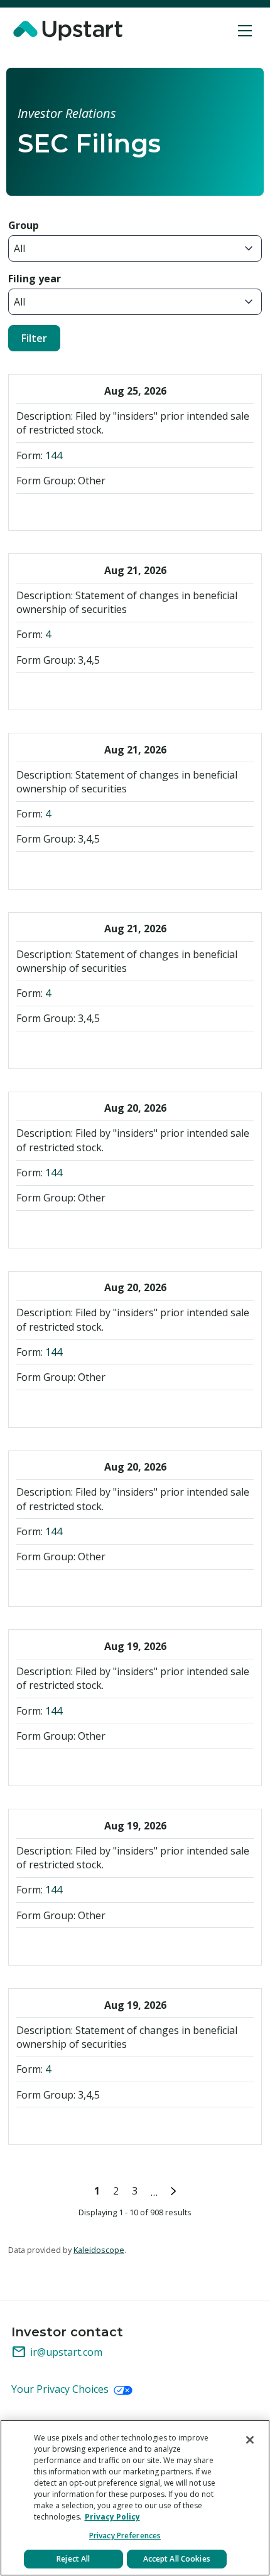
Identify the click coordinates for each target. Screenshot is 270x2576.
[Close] (250, 2440)
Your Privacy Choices (61, 2389)
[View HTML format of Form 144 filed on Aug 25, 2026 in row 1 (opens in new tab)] (95, 510)
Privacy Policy (112, 2517)
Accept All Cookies (177, 2559)
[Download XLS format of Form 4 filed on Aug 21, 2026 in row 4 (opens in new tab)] (73, 1048)
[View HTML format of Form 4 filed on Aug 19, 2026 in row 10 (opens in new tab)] (95, 2124)
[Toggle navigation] (245, 31)
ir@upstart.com (57, 2352)
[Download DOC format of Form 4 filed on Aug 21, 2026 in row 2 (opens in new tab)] (50, 689)
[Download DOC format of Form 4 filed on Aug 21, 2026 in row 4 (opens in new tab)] (50, 1048)
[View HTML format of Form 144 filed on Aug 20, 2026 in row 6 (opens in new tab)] (95, 1407)
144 (54, 455)
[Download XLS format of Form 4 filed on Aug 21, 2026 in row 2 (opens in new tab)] (73, 689)
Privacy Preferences (125, 2536)
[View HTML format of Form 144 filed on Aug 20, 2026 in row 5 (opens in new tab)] (95, 1227)
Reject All (73, 2559)
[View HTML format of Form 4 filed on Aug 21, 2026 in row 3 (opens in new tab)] (95, 869)
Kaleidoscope (99, 2250)
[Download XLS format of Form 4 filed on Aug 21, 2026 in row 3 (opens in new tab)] (73, 869)
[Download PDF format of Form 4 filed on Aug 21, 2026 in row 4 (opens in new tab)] (28, 1048)
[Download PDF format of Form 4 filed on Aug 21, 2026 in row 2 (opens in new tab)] (28, 689)
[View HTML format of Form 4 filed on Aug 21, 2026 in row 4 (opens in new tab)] (95, 1048)
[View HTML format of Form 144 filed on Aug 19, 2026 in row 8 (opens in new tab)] (73, 1765)
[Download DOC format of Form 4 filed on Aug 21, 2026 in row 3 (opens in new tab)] (50, 869)
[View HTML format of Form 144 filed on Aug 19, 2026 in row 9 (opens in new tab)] (95, 1945)
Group (24, 225)
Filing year (35, 279)
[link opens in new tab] (70, 31)
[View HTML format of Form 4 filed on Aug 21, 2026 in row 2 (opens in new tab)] (95, 689)
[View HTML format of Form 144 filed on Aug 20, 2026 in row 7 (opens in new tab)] (95, 1586)
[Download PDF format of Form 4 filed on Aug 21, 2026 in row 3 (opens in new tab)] (28, 869)
